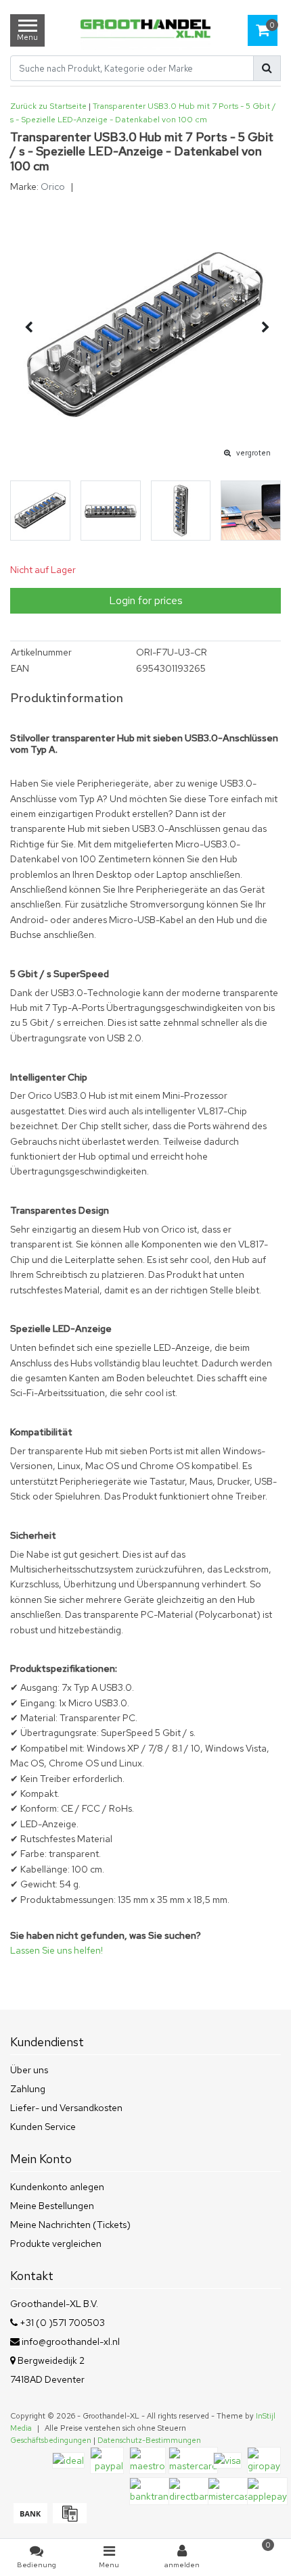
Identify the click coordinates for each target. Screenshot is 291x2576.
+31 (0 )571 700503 (61, 2323)
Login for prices (146, 600)
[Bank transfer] (30, 2520)
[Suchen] (267, 68)
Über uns (29, 2070)
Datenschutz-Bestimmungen (149, 2440)
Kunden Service (43, 2127)
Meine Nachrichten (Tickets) (70, 2225)
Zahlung (28, 2089)
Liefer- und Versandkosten (66, 2108)
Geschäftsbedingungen (51, 2440)
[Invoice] (68, 2520)
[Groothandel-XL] (146, 30)
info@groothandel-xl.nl (71, 2342)
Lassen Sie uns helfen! (57, 1950)
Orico (53, 187)
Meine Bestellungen (52, 2206)
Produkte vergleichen (56, 2244)
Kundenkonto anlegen (57, 2187)
